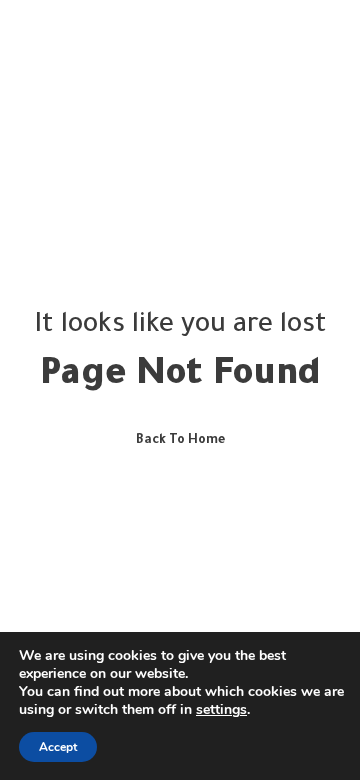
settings (221, 710)
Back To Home (180, 441)
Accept (58, 747)
